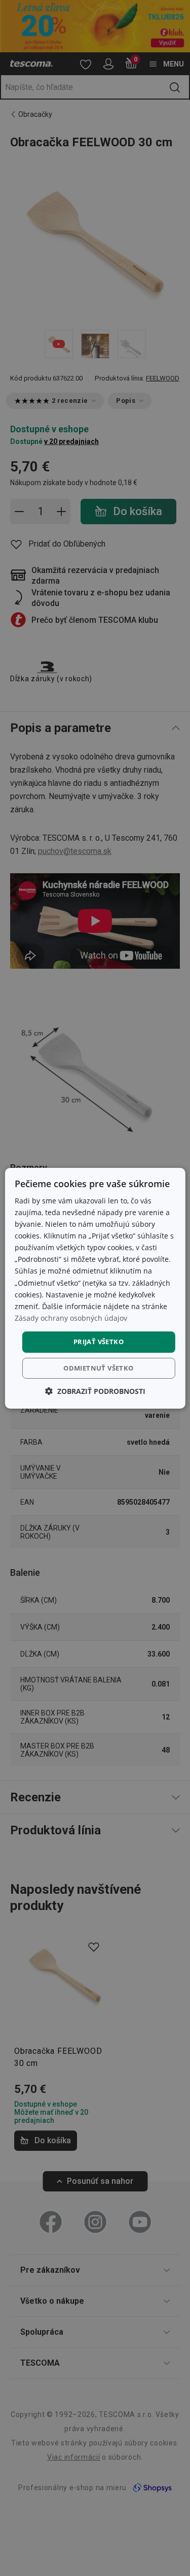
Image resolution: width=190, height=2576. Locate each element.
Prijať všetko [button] (99, 1342)
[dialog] (95, 1288)
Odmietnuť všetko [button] (98, 1368)
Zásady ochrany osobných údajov (71, 1318)
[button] (95, 1391)
